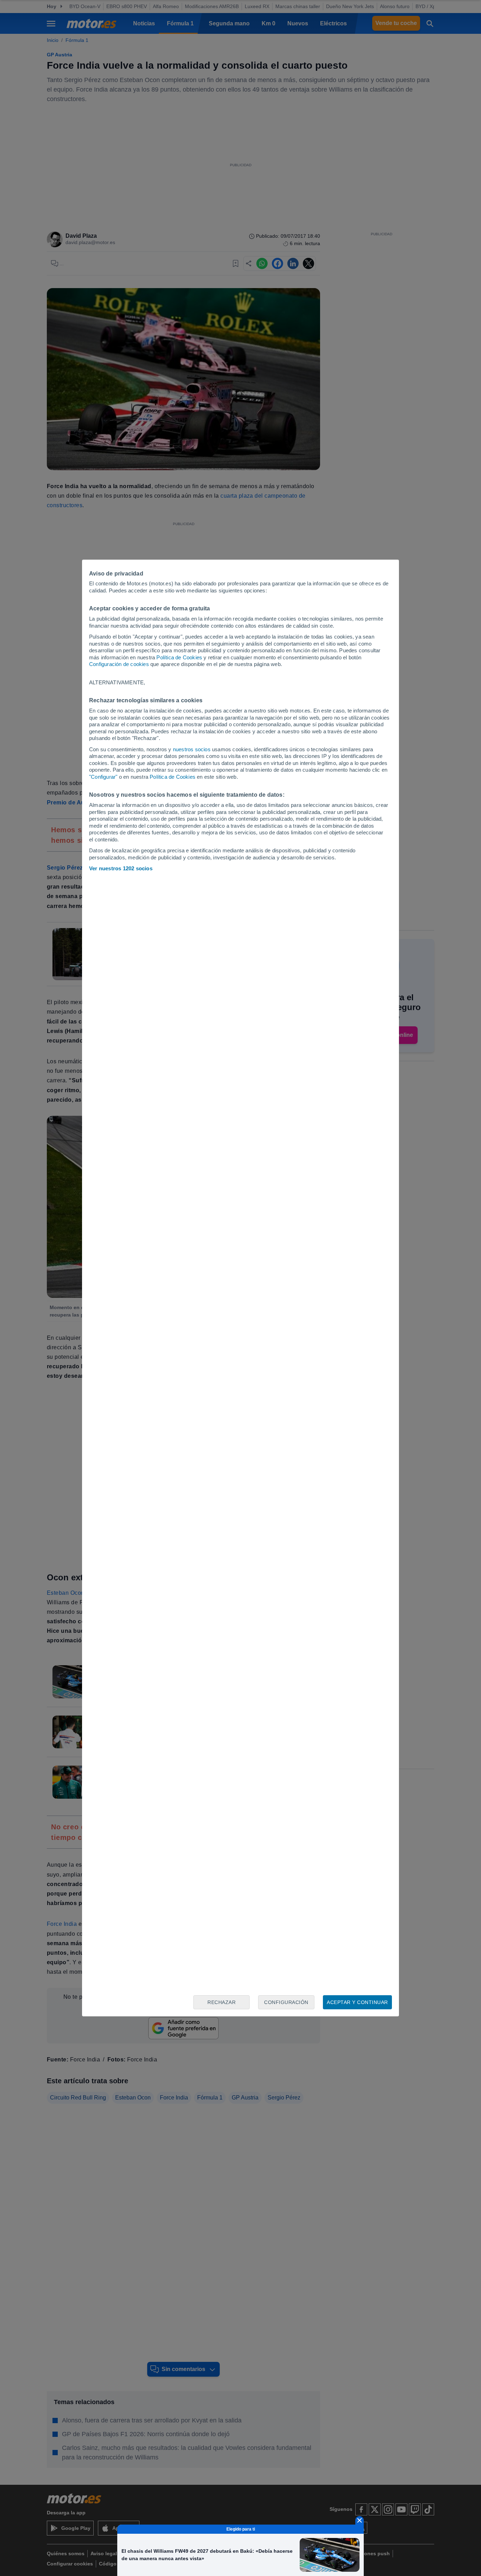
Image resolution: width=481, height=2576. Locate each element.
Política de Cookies (179, 657)
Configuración (286, 2002)
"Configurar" (103, 777)
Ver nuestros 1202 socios (121, 868)
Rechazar (221, 2002)
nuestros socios (192, 749)
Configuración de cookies (119, 664)
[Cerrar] (360, 2520)
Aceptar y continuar (357, 2002)
